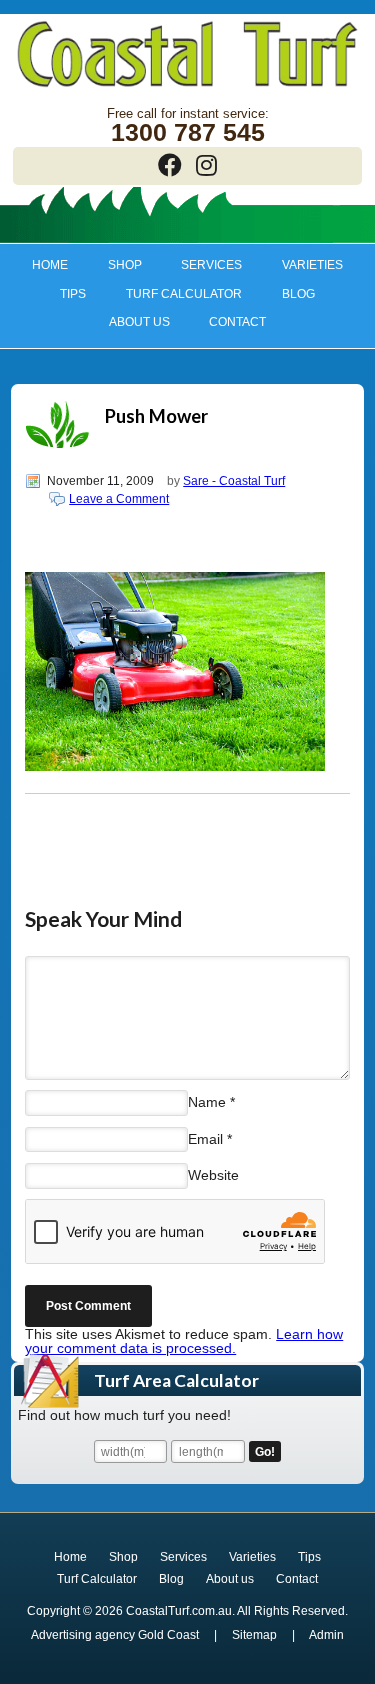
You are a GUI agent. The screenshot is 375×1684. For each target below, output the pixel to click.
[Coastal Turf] (187, 88)
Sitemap (254, 1635)
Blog (298, 294)
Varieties (303, 265)
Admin (326, 1635)
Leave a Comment (119, 499)
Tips (64, 294)
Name (207, 1102)
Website (213, 1175)
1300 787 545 (188, 132)
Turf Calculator (184, 294)
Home (50, 265)
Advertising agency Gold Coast (115, 1635)
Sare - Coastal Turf (234, 481)
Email (205, 1138)
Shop (115, 265)
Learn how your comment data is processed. (184, 1341)
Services (202, 265)
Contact (237, 322)
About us (129, 322)
